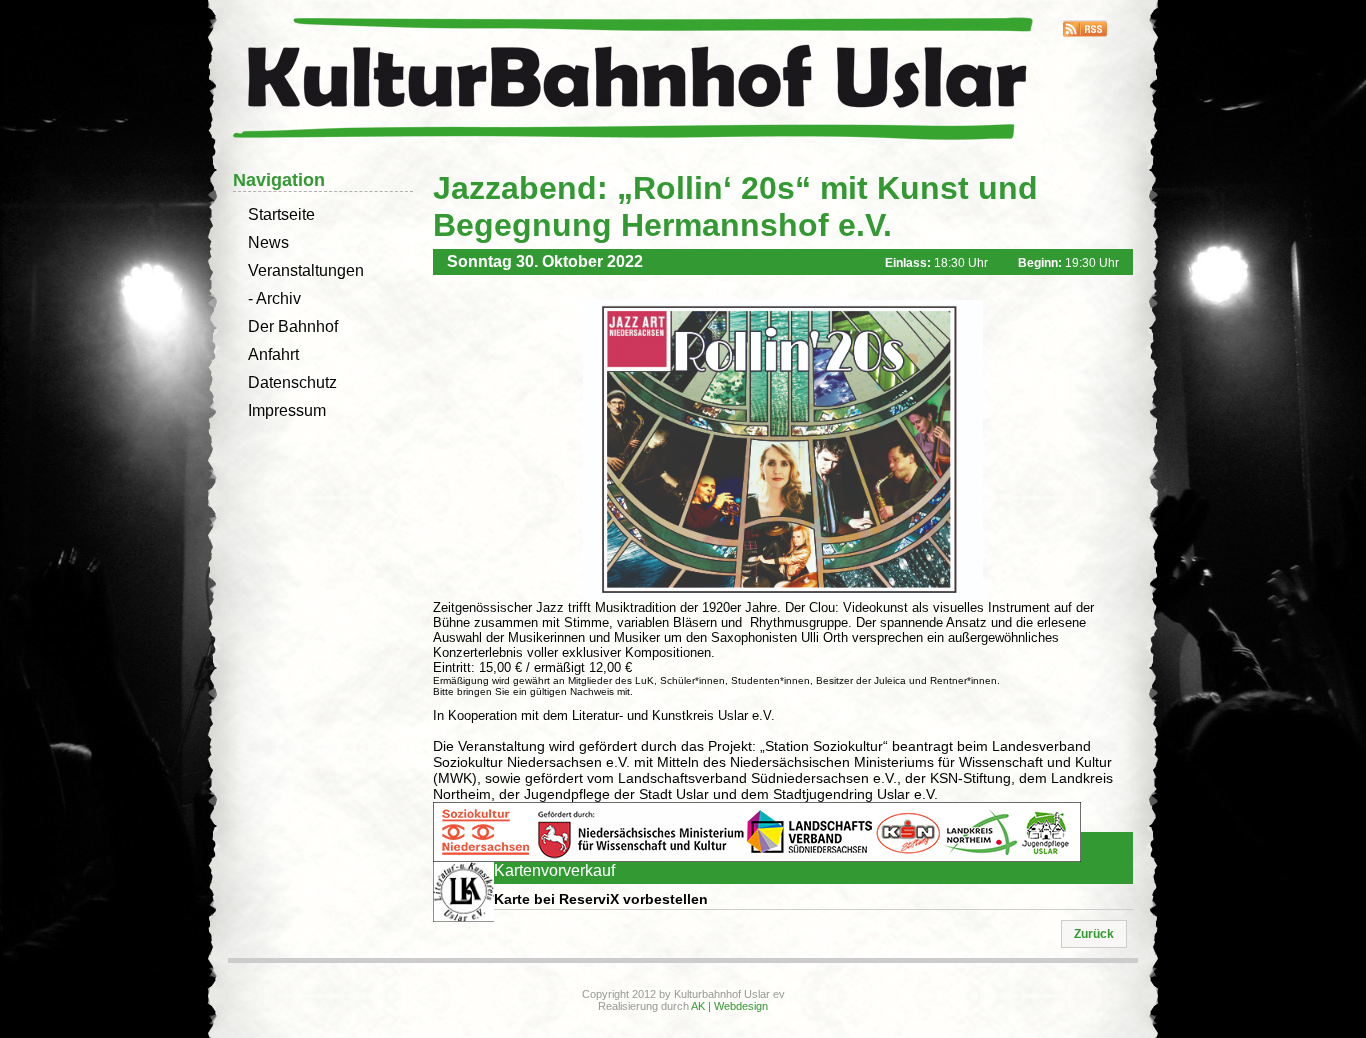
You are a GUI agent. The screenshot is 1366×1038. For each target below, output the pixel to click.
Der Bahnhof (293, 326)
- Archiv (274, 298)
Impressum (287, 410)
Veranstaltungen (306, 270)
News (268, 242)
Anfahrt (273, 354)
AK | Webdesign (729, 1006)
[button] (1094, 934)
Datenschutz (292, 382)
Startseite (281, 214)
